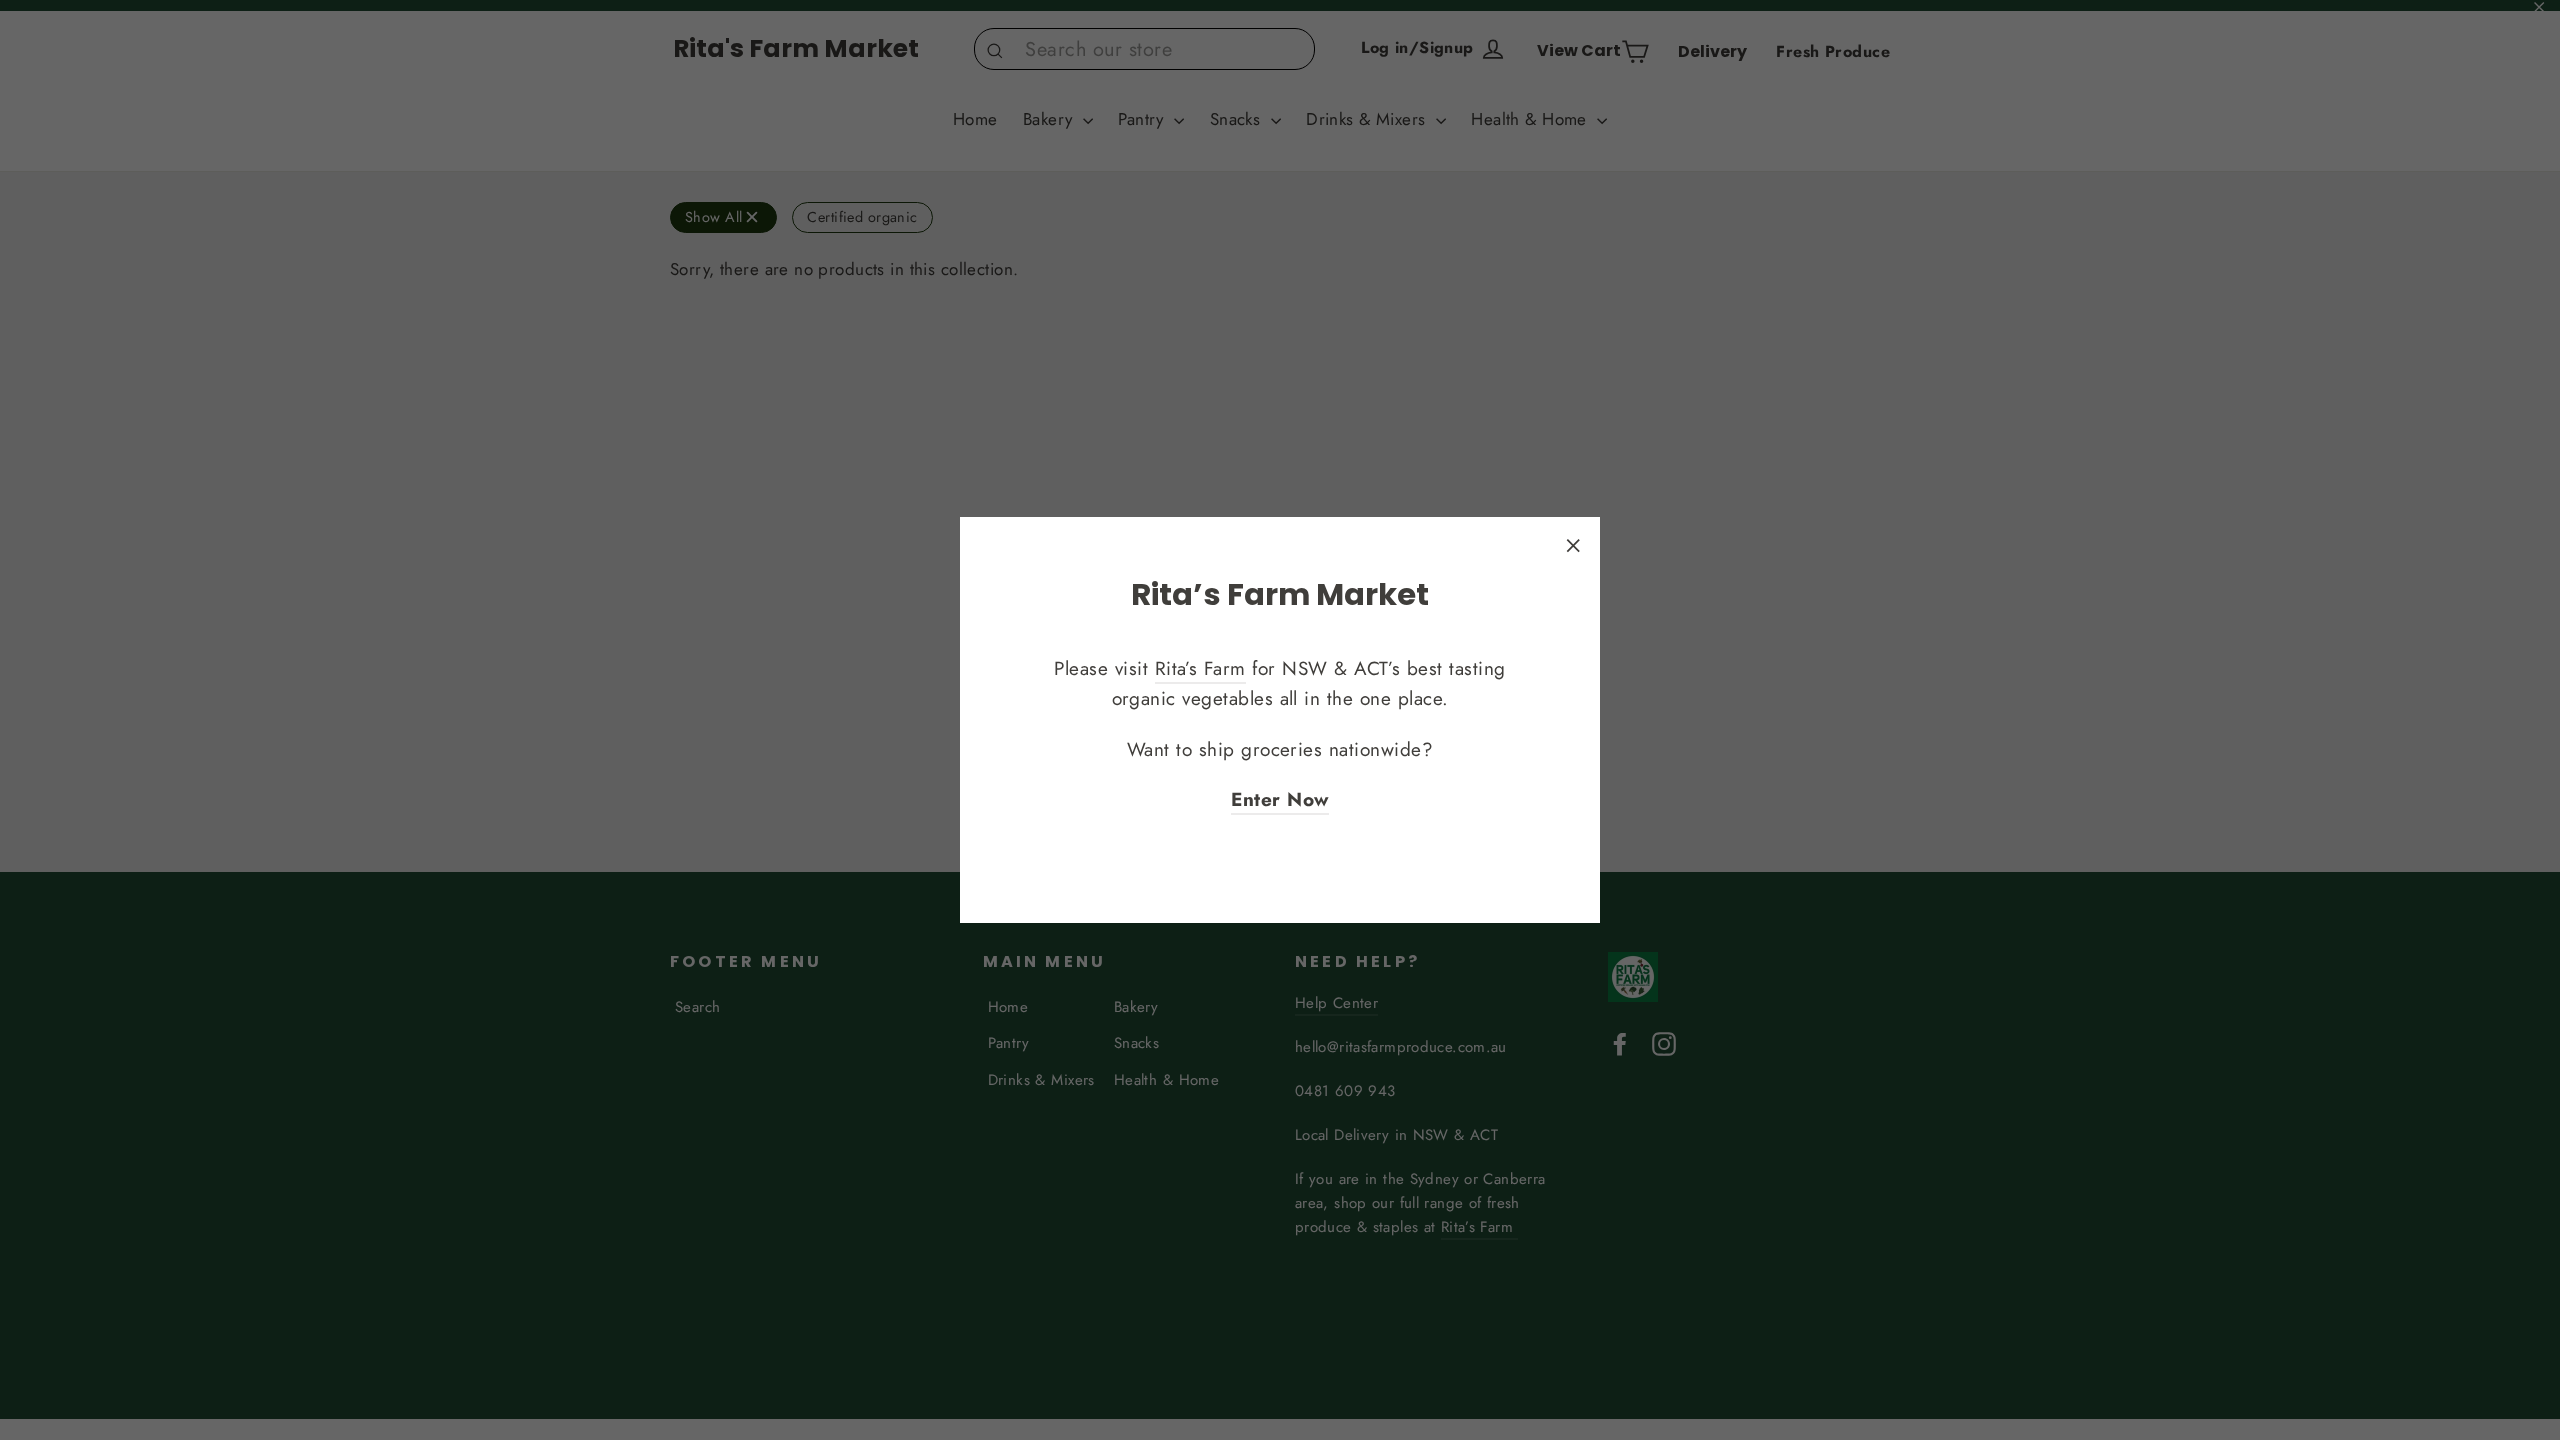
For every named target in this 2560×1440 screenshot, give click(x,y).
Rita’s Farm (1200, 668)
